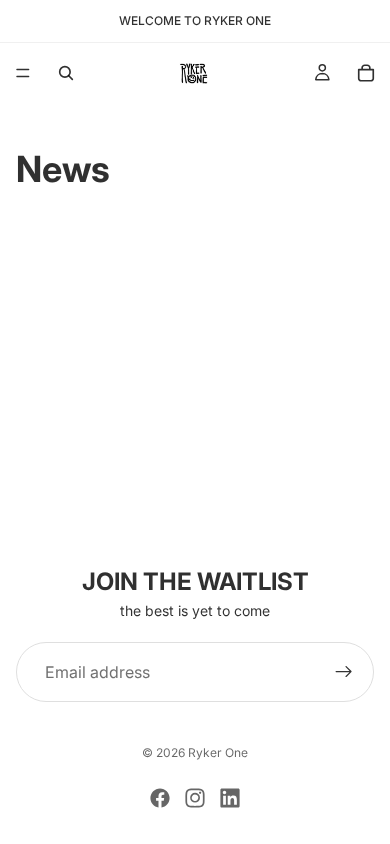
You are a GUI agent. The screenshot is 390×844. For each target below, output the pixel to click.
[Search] (66, 73)
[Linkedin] (230, 798)
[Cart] (366, 73)
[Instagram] (195, 798)
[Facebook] (160, 798)
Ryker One (218, 752)
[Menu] (23, 73)
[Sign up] (344, 672)
